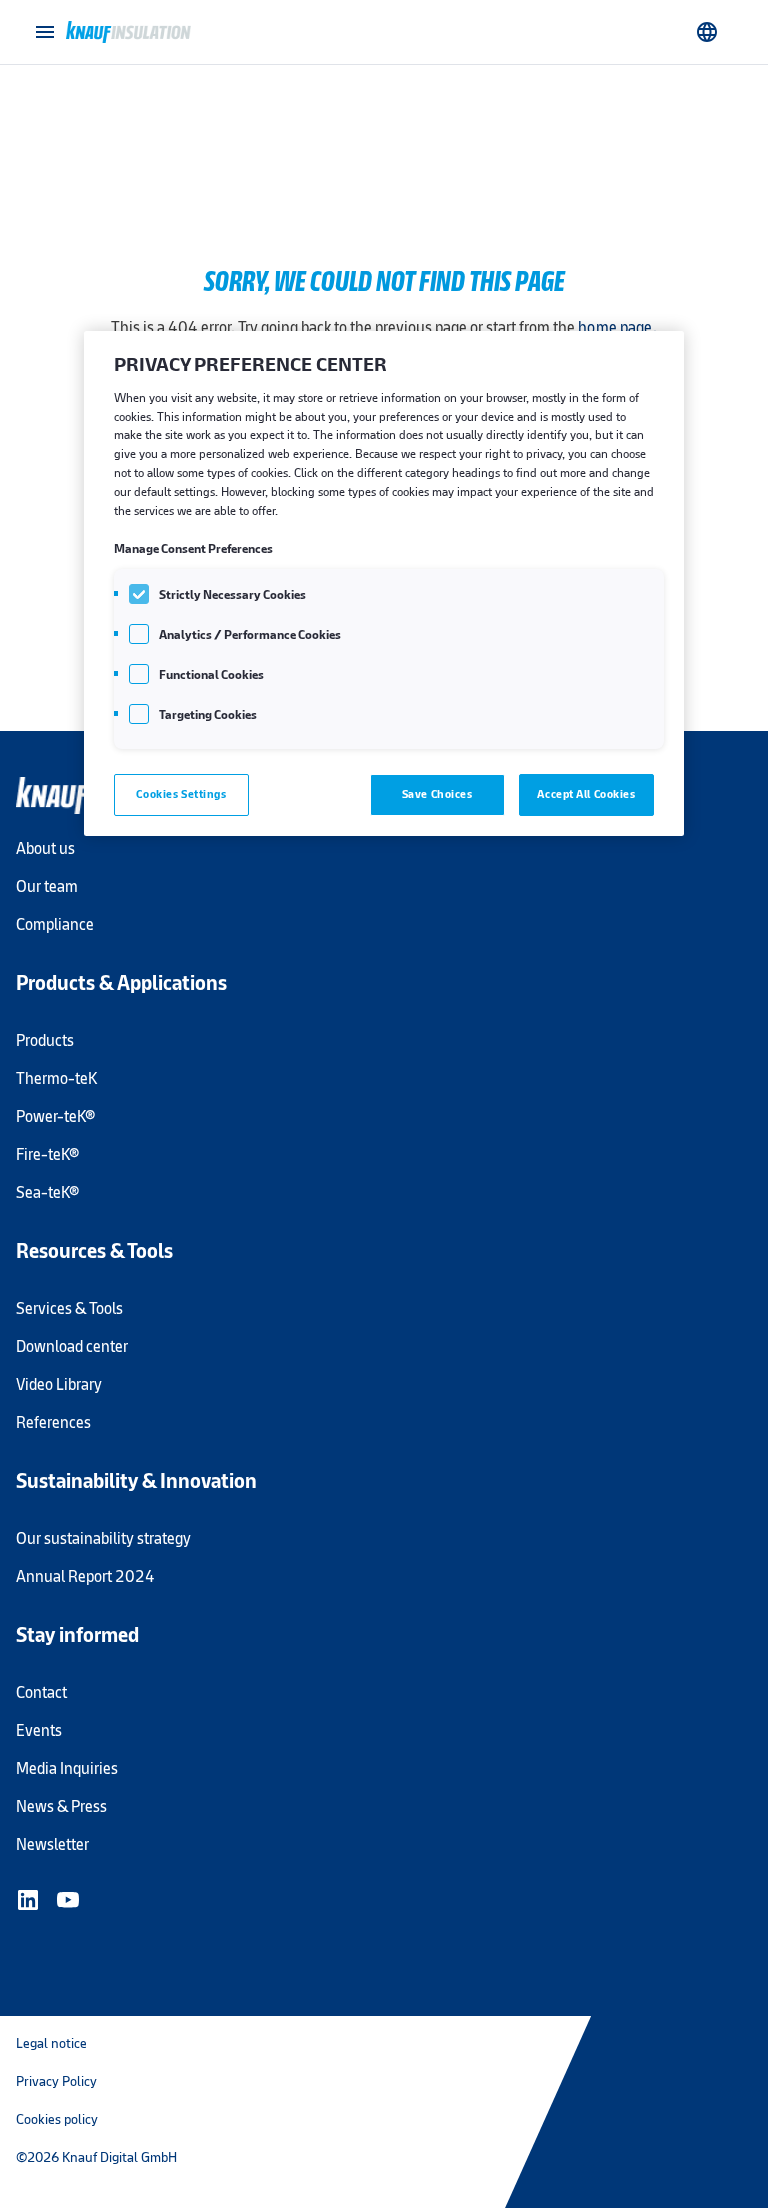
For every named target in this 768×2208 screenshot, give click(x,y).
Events (39, 1730)
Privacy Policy (56, 2081)
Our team (47, 886)
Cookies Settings (181, 794)
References (53, 1422)
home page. (617, 327)
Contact (41, 1692)
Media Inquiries (67, 1768)
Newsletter (52, 1844)
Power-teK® (55, 1116)
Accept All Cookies (586, 794)
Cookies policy (57, 2119)
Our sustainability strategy (103, 1538)
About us (45, 848)
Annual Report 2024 (85, 1576)
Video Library (59, 1384)
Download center (72, 1346)
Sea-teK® (47, 1192)
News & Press (61, 1806)
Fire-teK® (47, 1154)
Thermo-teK (56, 1078)
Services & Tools (69, 1308)
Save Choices (437, 794)
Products (45, 1040)
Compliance (55, 924)
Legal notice (51, 2043)
